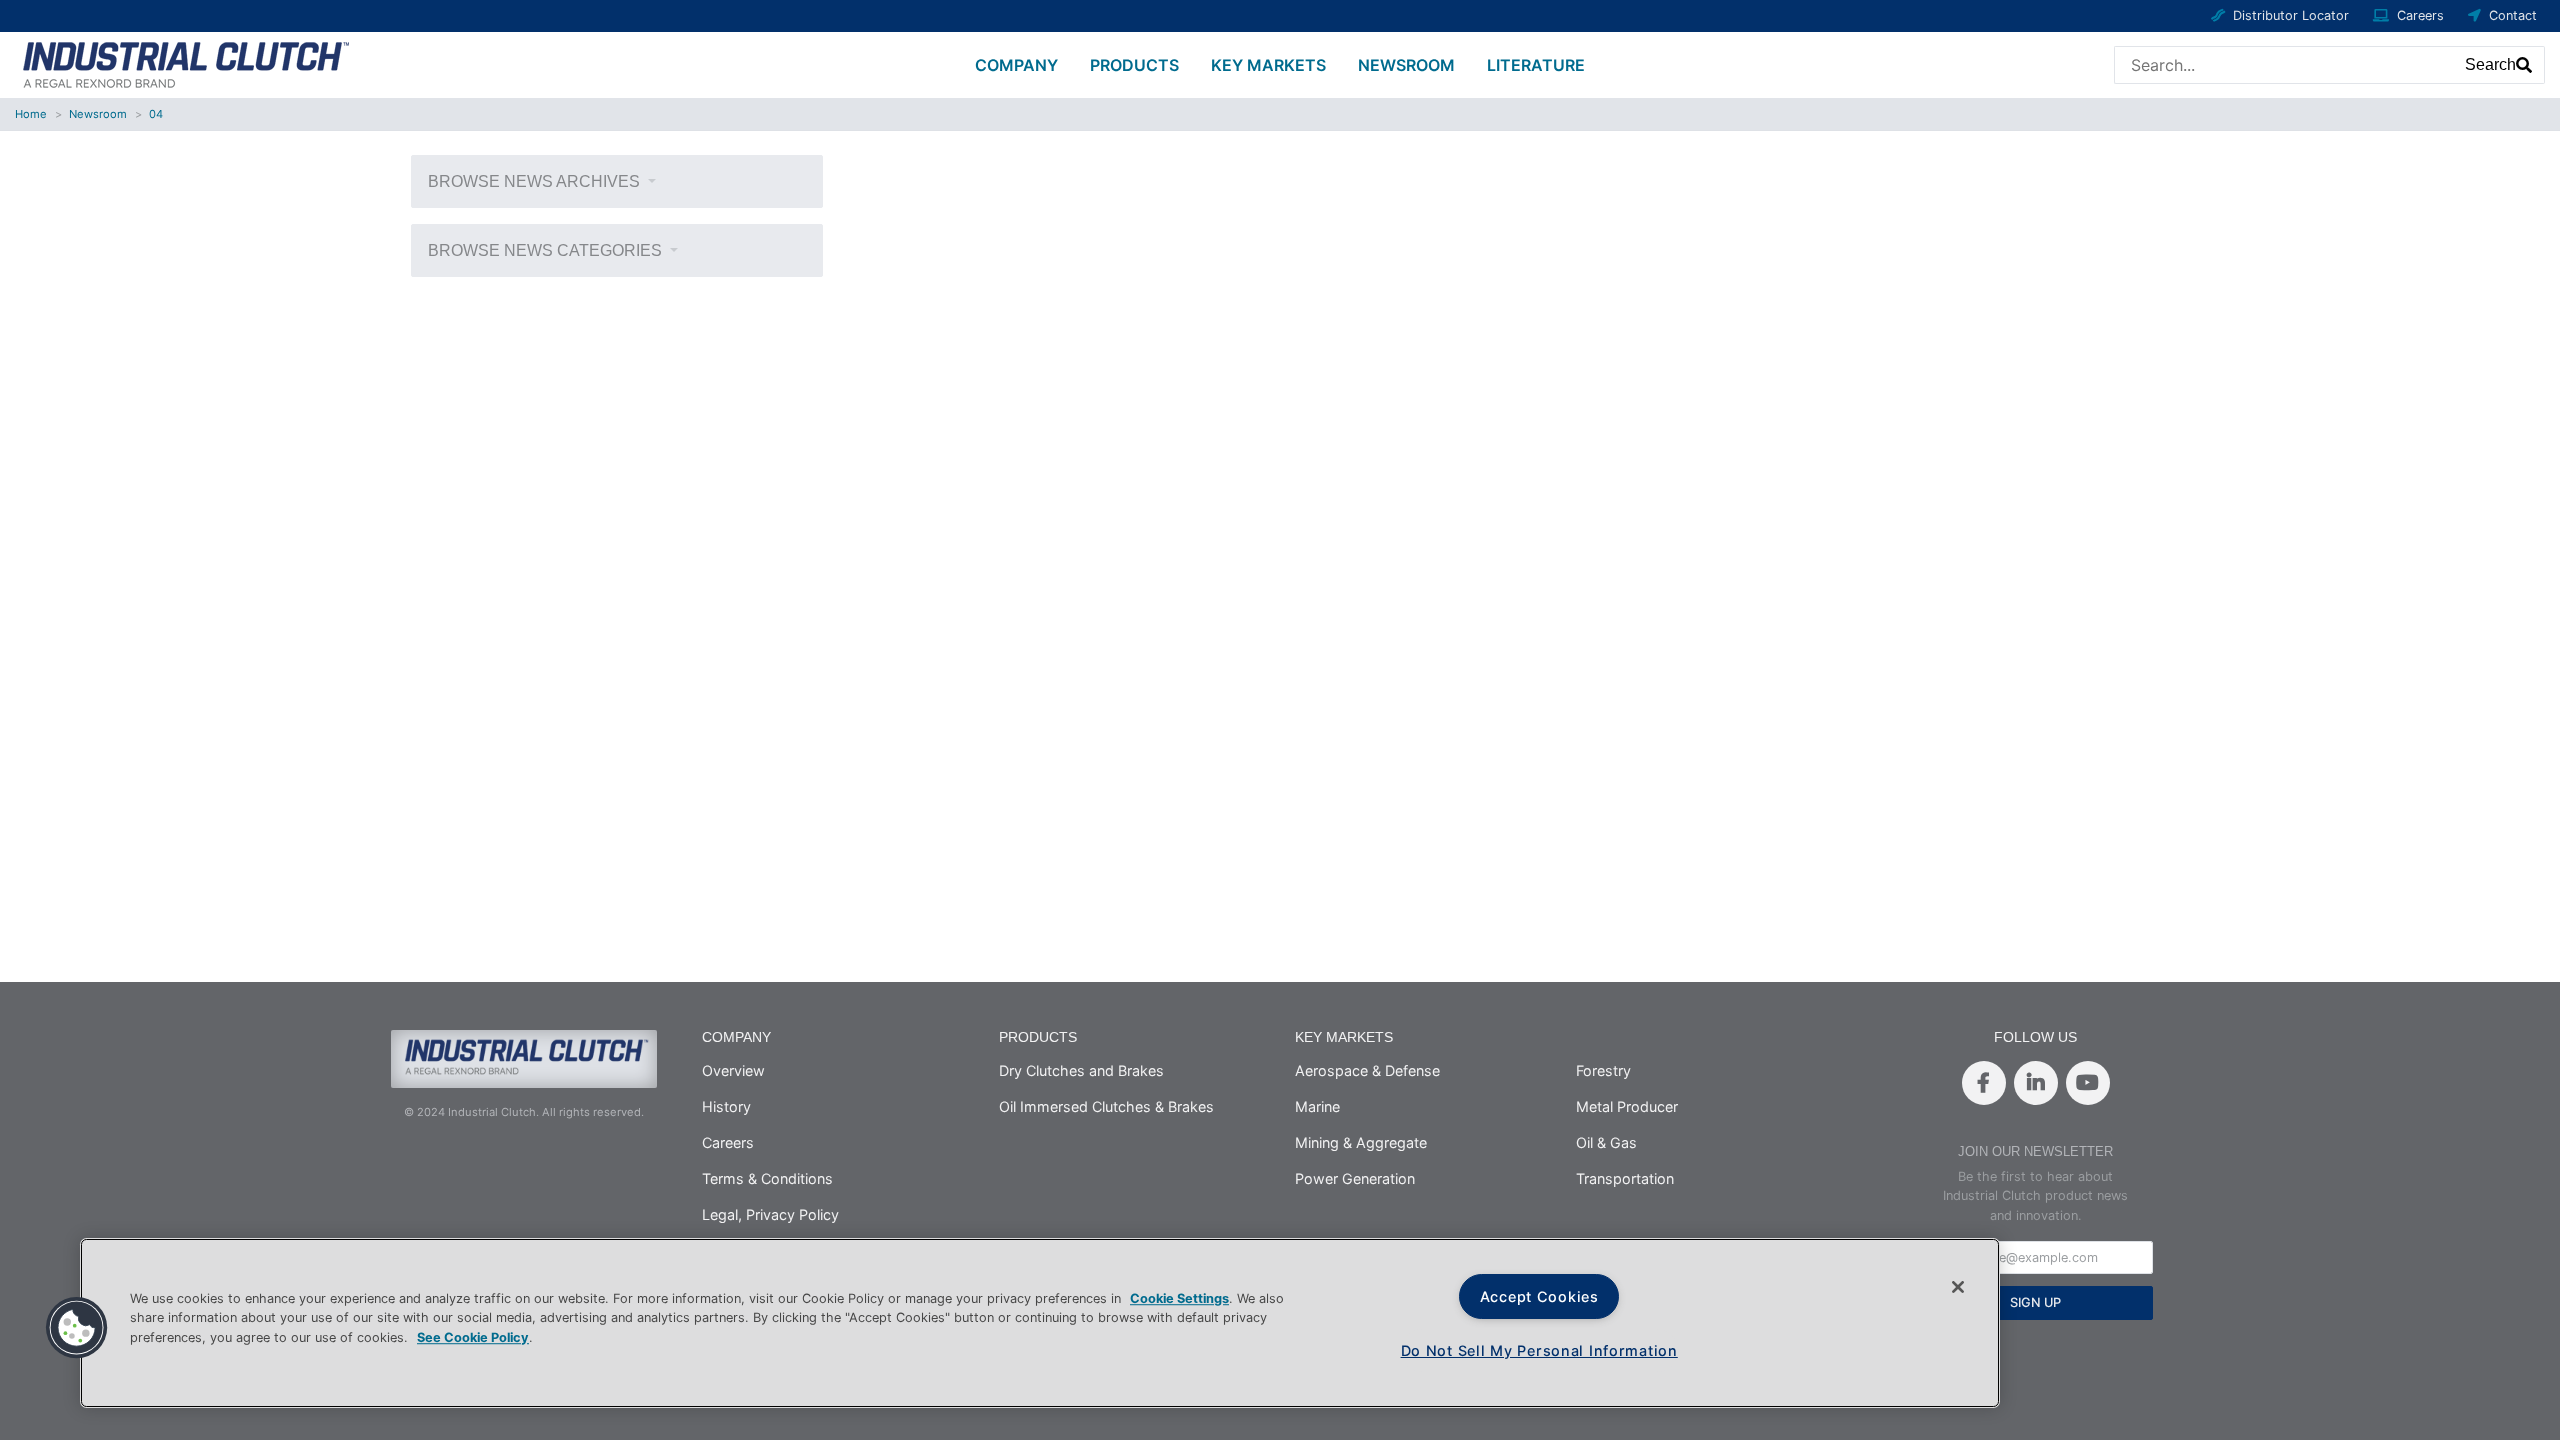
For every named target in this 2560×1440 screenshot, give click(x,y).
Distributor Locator (2291, 15)
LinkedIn (2036, 1083)
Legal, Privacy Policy (770, 1214)
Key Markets (1268, 65)
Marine (1317, 1106)
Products (1134, 65)
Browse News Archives (536, 181)
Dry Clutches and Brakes (1081, 1070)
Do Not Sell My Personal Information (1539, 1350)
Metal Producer (1627, 1106)
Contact (2513, 15)
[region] (1040, 1323)
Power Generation (1355, 1178)
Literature (1536, 65)
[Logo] (182, 63)
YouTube (2088, 1083)
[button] (77, 1328)
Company (1016, 65)
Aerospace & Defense (1367, 1070)
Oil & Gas (1606, 1142)
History (726, 1106)
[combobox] (2284, 65)
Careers (2420, 15)
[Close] (1958, 1287)
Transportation (1625, 1178)
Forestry (1603, 1070)
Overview (733, 1070)
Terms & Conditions (767, 1178)
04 (156, 114)
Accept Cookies (1539, 1296)
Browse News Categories (547, 250)
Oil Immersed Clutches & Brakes (1106, 1106)
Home (31, 114)
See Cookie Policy (473, 1337)
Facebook (1984, 1083)
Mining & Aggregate (1361, 1142)
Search (2490, 64)
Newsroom (1406, 65)
